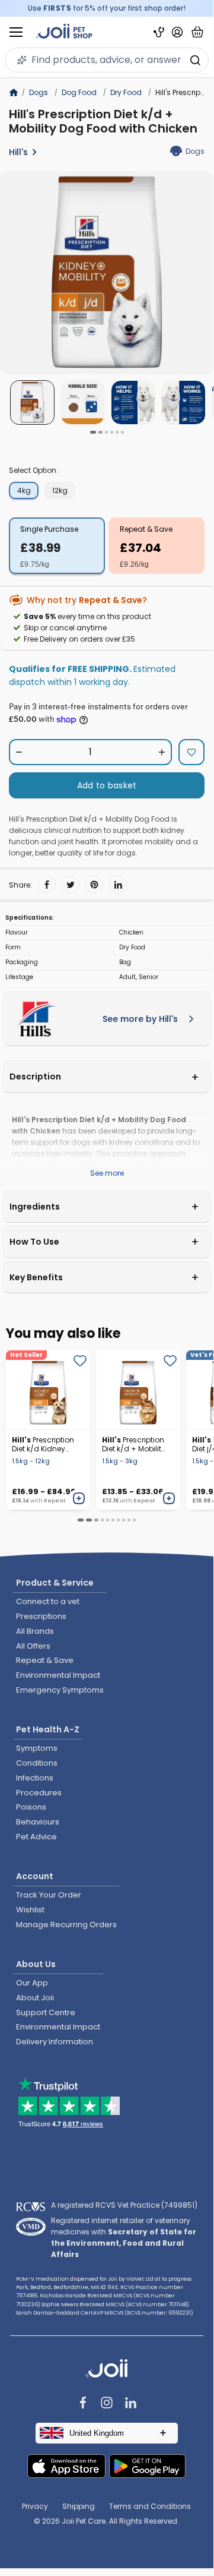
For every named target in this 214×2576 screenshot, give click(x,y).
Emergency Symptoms (60, 1690)
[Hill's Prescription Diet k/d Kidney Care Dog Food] (48, 1390)
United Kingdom (97, 2433)
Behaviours (38, 1822)
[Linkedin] (130, 2404)
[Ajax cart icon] (197, 32)
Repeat (55, 1501)
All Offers (33, 1646)
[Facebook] (47, 885)
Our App (32, 1983)
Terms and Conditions (150, 2506)
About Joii (35, 1998)
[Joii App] (159, 32)
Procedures (39, 1793)
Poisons (31, 1807)
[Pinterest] (94, 885)
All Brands (35, 1631)
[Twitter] (71, 885)
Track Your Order (49, 1895)
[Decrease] (19, 752)
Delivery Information (55, 2042)
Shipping (79, 2506)
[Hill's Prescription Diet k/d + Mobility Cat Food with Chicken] (138, 1390)
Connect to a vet (48, 1601)
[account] (177, 32)
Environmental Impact (58, 1675)
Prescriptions (41, 1616)
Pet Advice (36, 1837)
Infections (35, 1778)
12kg (60, 490)
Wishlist (30, 1910)
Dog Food (79, 92)
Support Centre (46, 2012)
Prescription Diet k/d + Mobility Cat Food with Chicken (134, 1444)
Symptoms (37, 1748)
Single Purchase (49, 529)
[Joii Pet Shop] (64, 32)
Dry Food (126, 92)
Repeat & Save (146, 529)
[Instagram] (107, 2404)
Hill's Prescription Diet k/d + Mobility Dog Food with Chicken (103, 121)
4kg (24, 490)
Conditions (37, 1763)
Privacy (35, 2506)
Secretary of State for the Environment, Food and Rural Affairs (124, 2243)
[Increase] (162, 752)
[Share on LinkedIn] (118, 885)
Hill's (18, 152)
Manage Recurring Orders (66, 1925)
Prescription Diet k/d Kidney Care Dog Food (43, 1444)
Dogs (39, 92)
